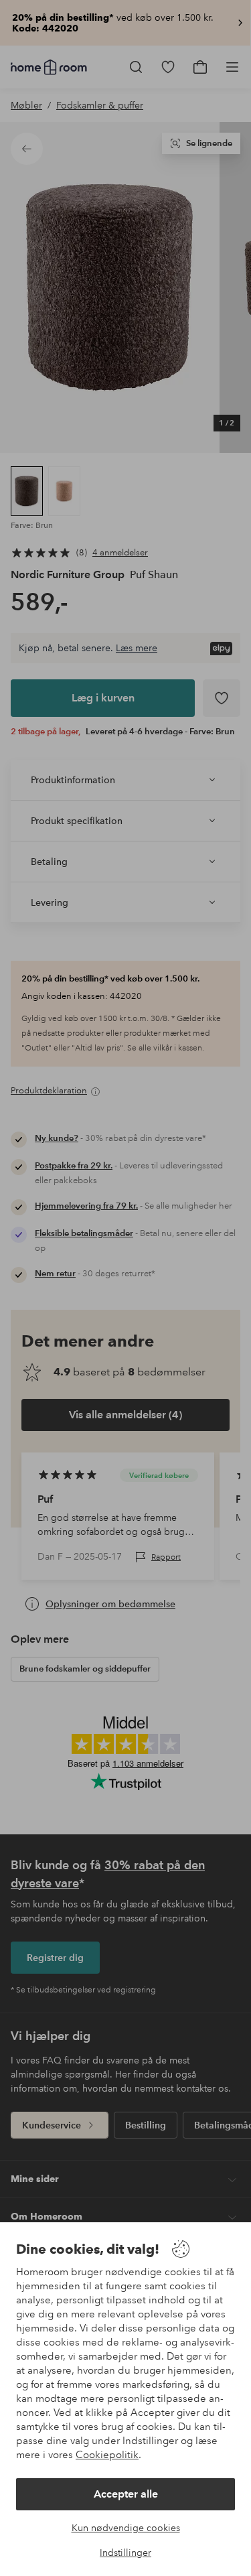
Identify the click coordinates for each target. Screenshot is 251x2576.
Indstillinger (125, 2553)
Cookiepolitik (107, 2455)
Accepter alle (126, 2494)
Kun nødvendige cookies (126, 2528)
